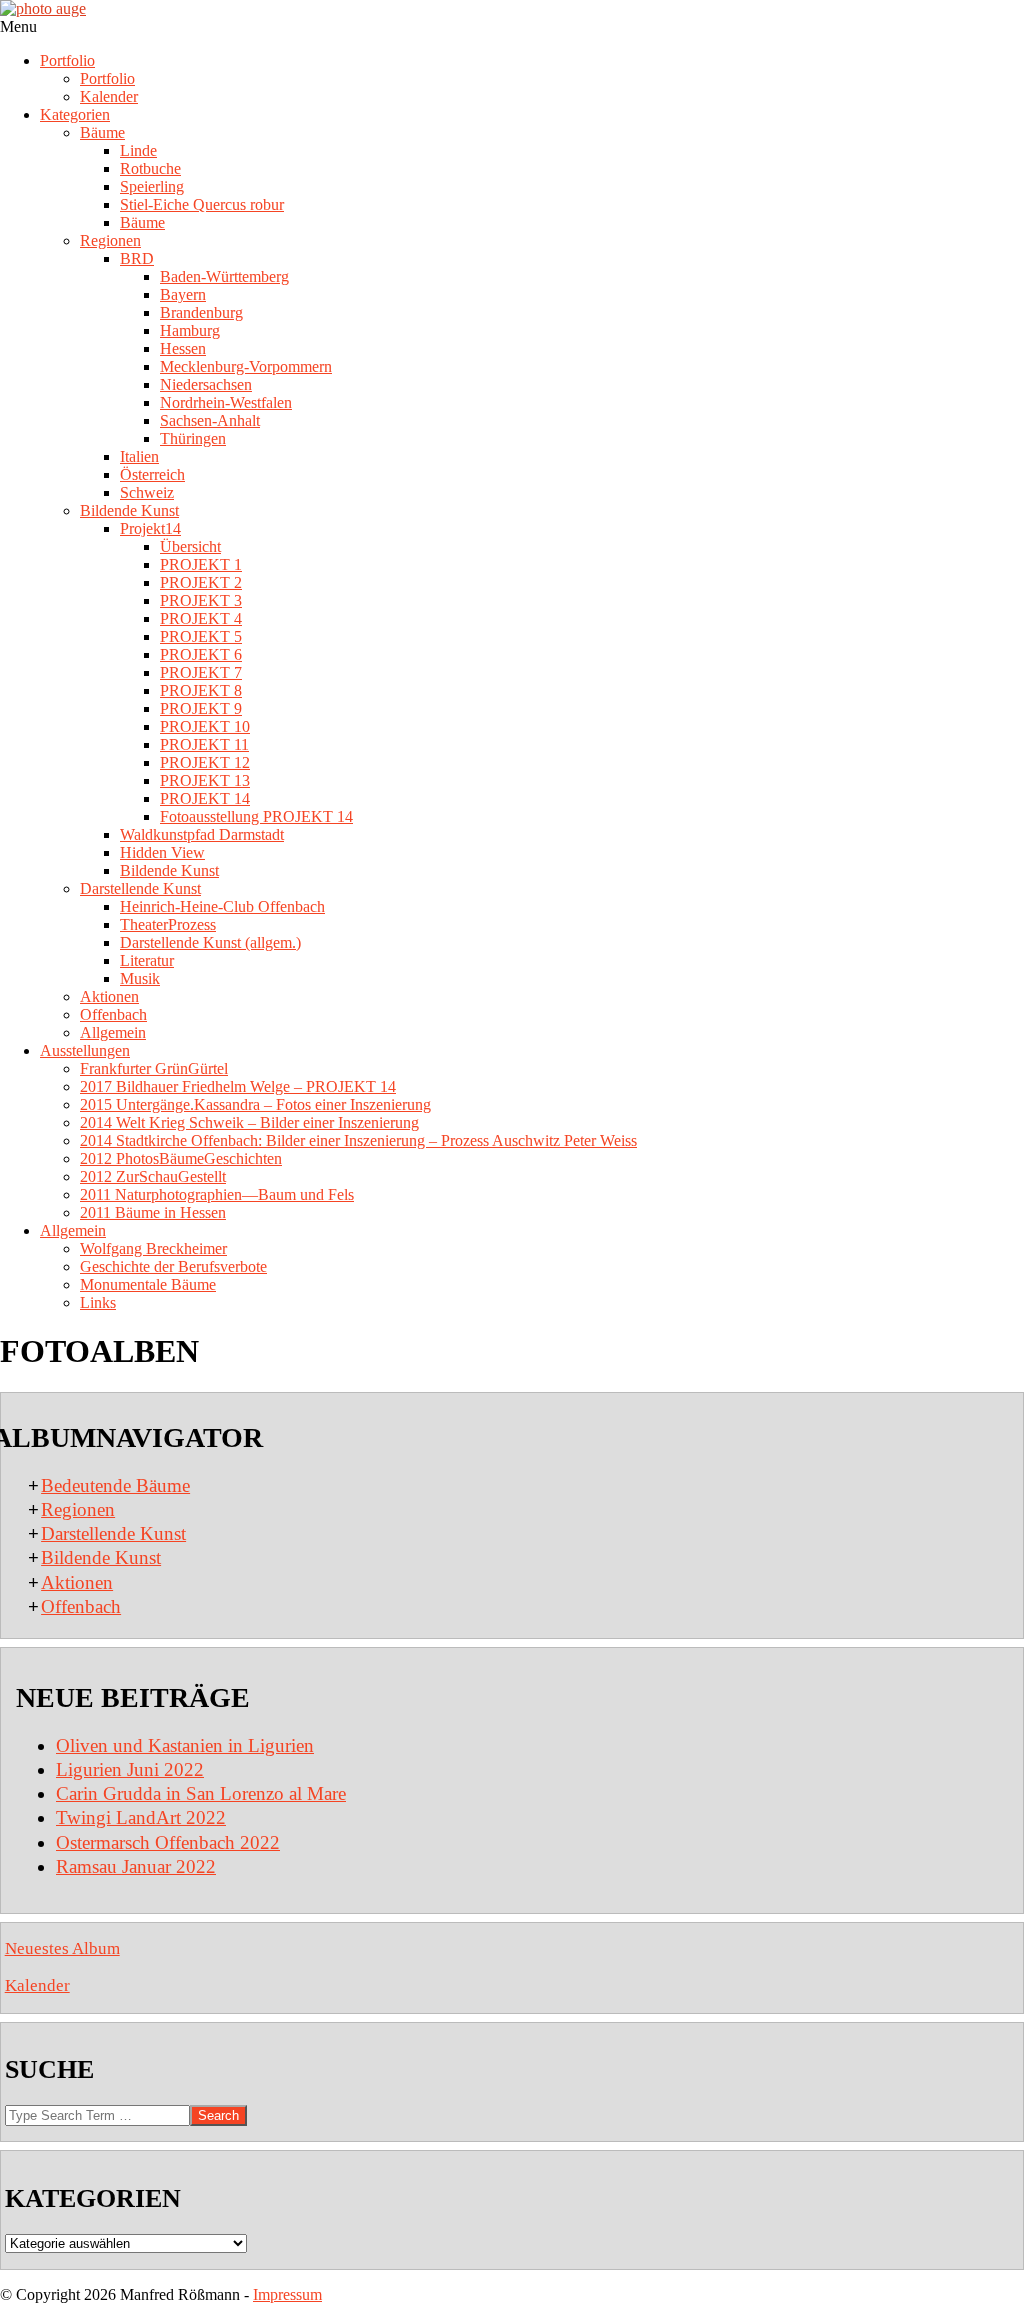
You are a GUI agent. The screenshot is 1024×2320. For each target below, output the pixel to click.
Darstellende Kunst (113, 1533)
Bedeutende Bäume (115, 1485)
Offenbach (81, 1606)
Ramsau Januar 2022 (136, 1866)
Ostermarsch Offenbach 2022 (168, 1842)
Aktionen (77, 1582)
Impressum (287, 2294)
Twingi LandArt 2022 (141, 1817)
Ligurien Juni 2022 (130, 1769)
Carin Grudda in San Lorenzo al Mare (201, 1793)
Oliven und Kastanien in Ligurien (185, 1745)
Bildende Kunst (101, 1557)
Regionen (78, 1509)
